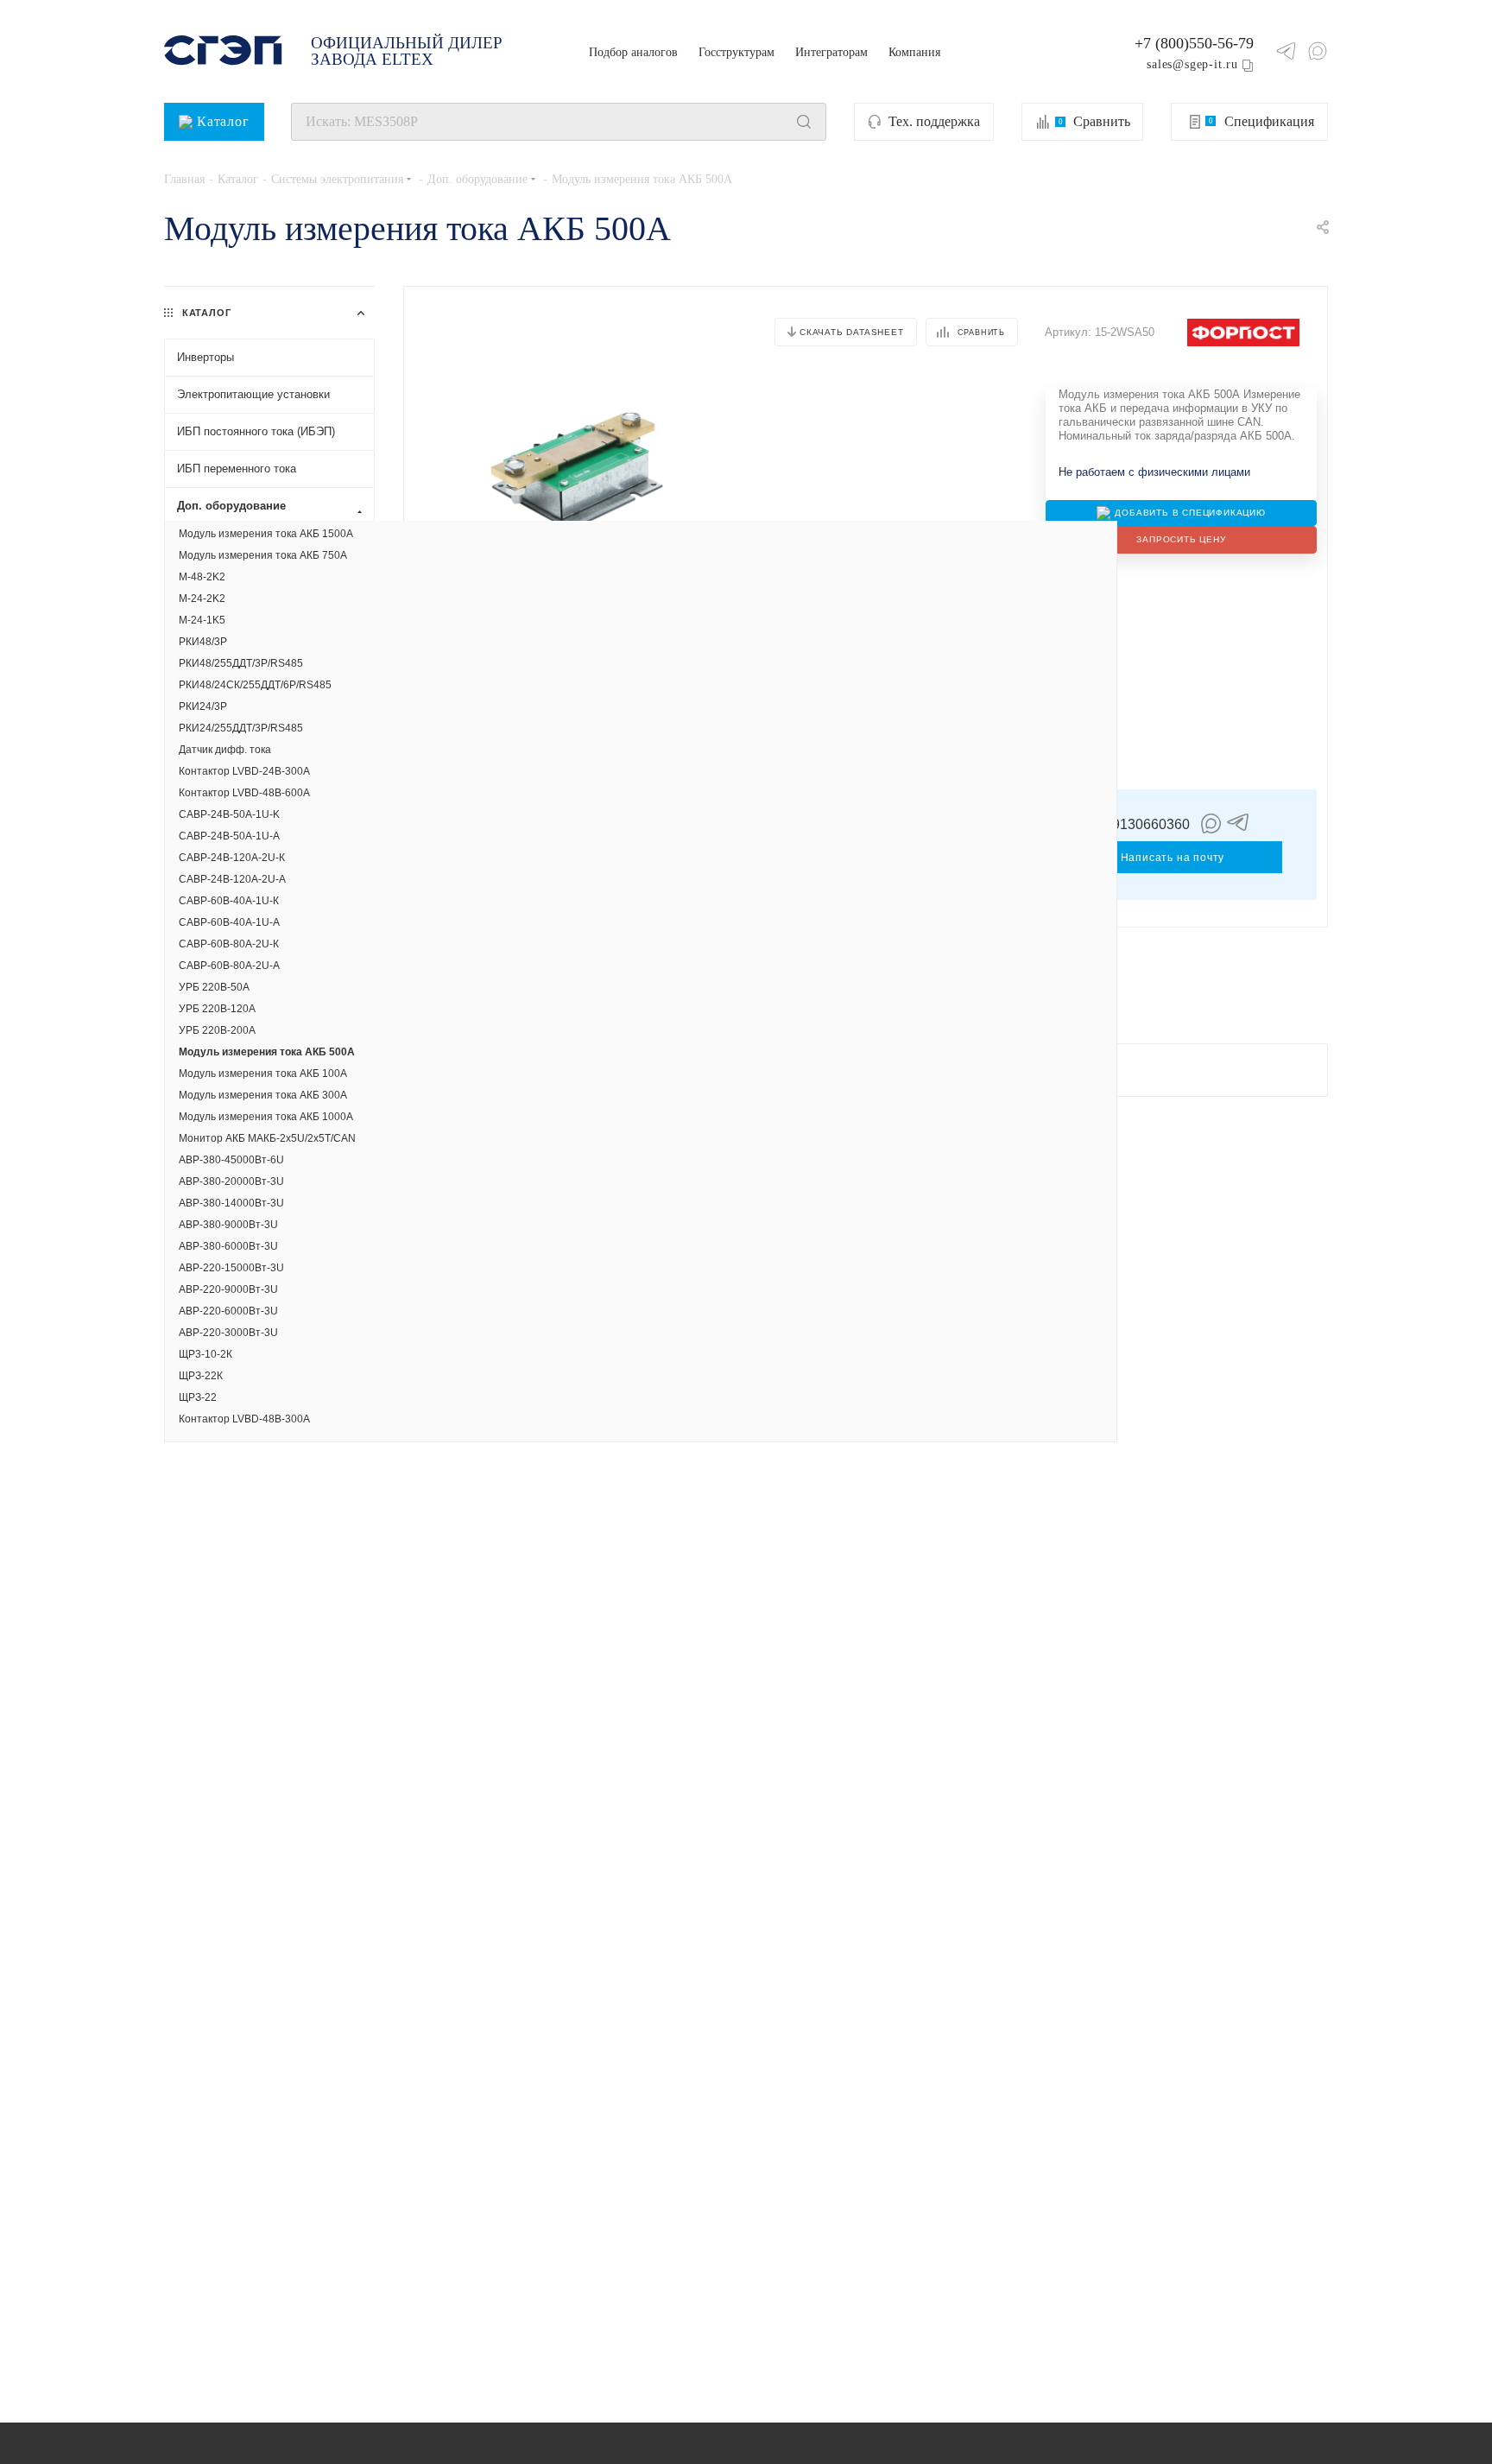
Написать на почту (1173, 858)
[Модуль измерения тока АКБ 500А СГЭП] (578, 468)
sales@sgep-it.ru (1192, 64)
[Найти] (804, 122)
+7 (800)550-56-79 (1194, 43)
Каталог (223, 121)
